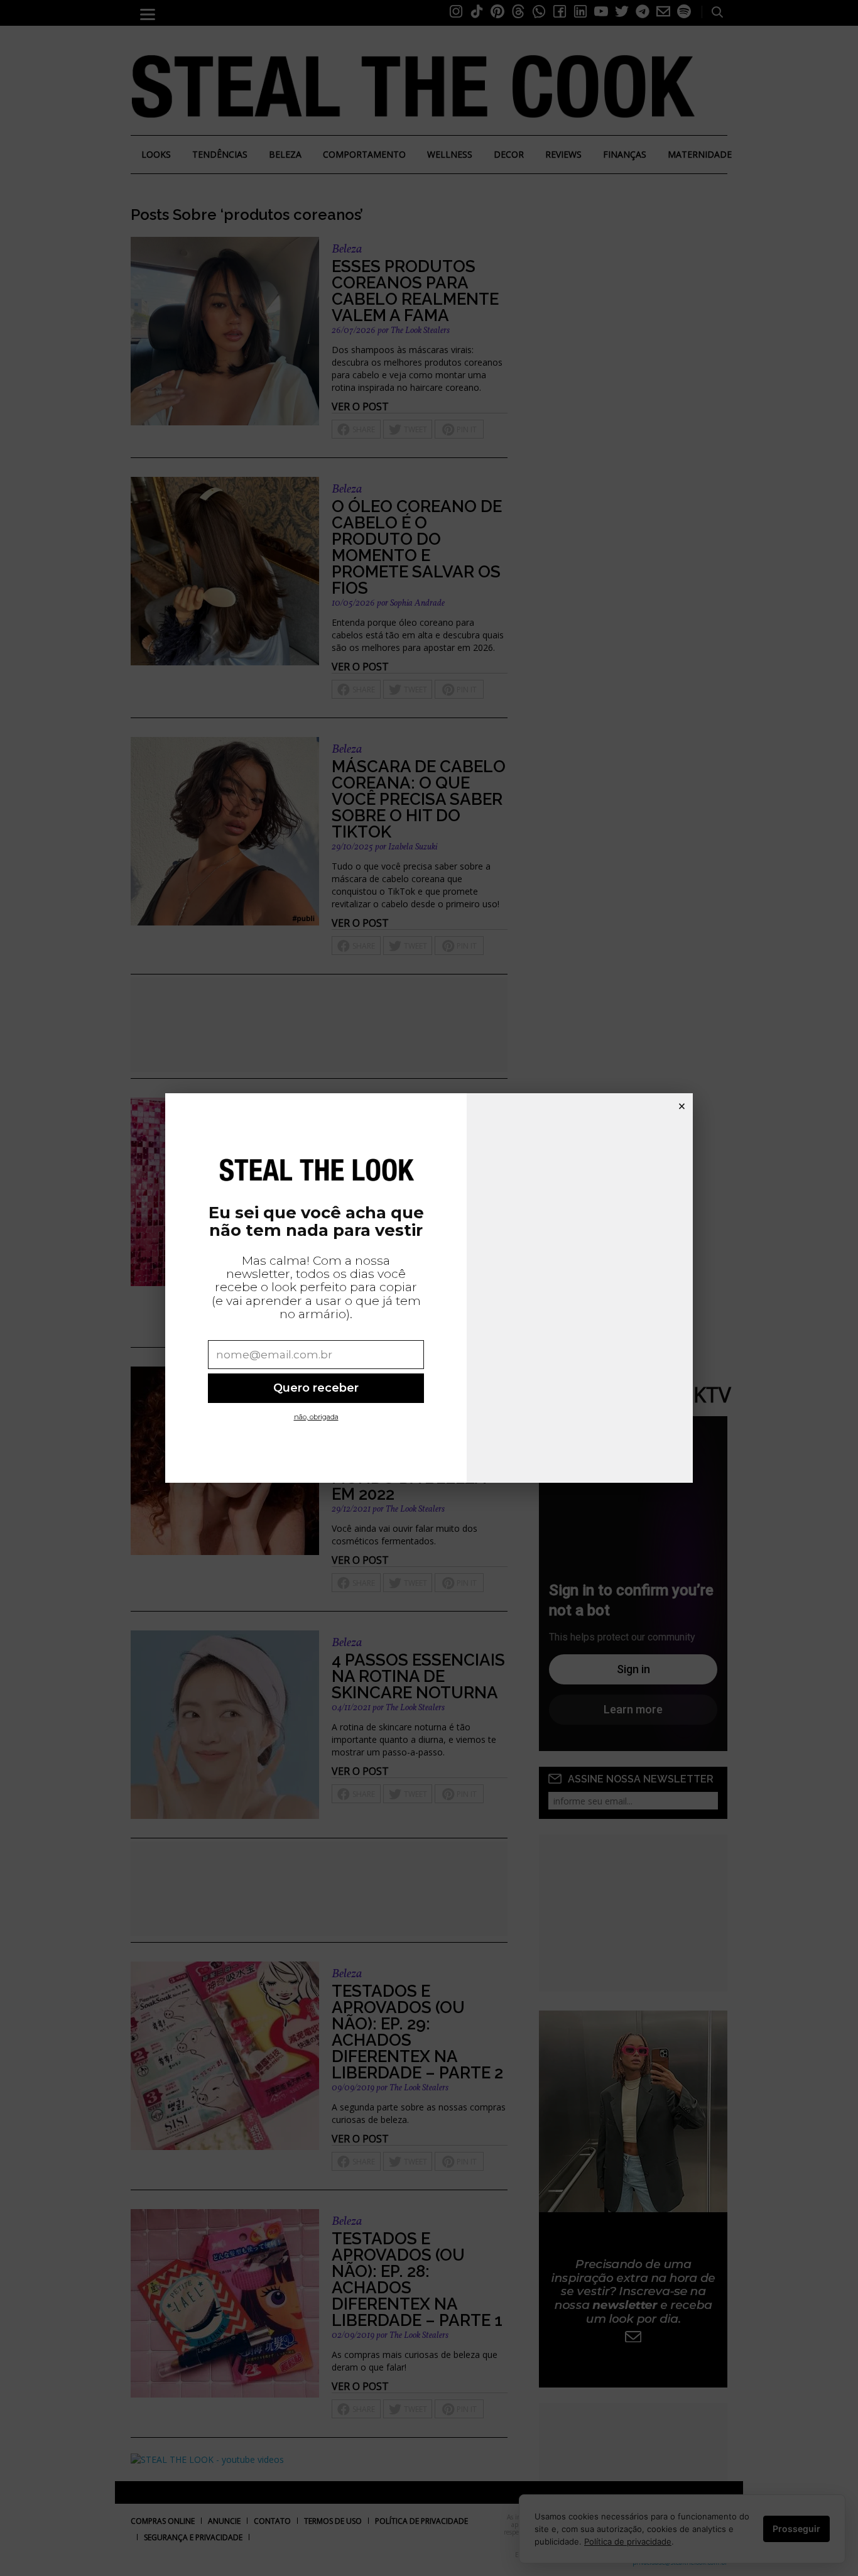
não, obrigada (316, 1417)
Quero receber (316, 1388)
